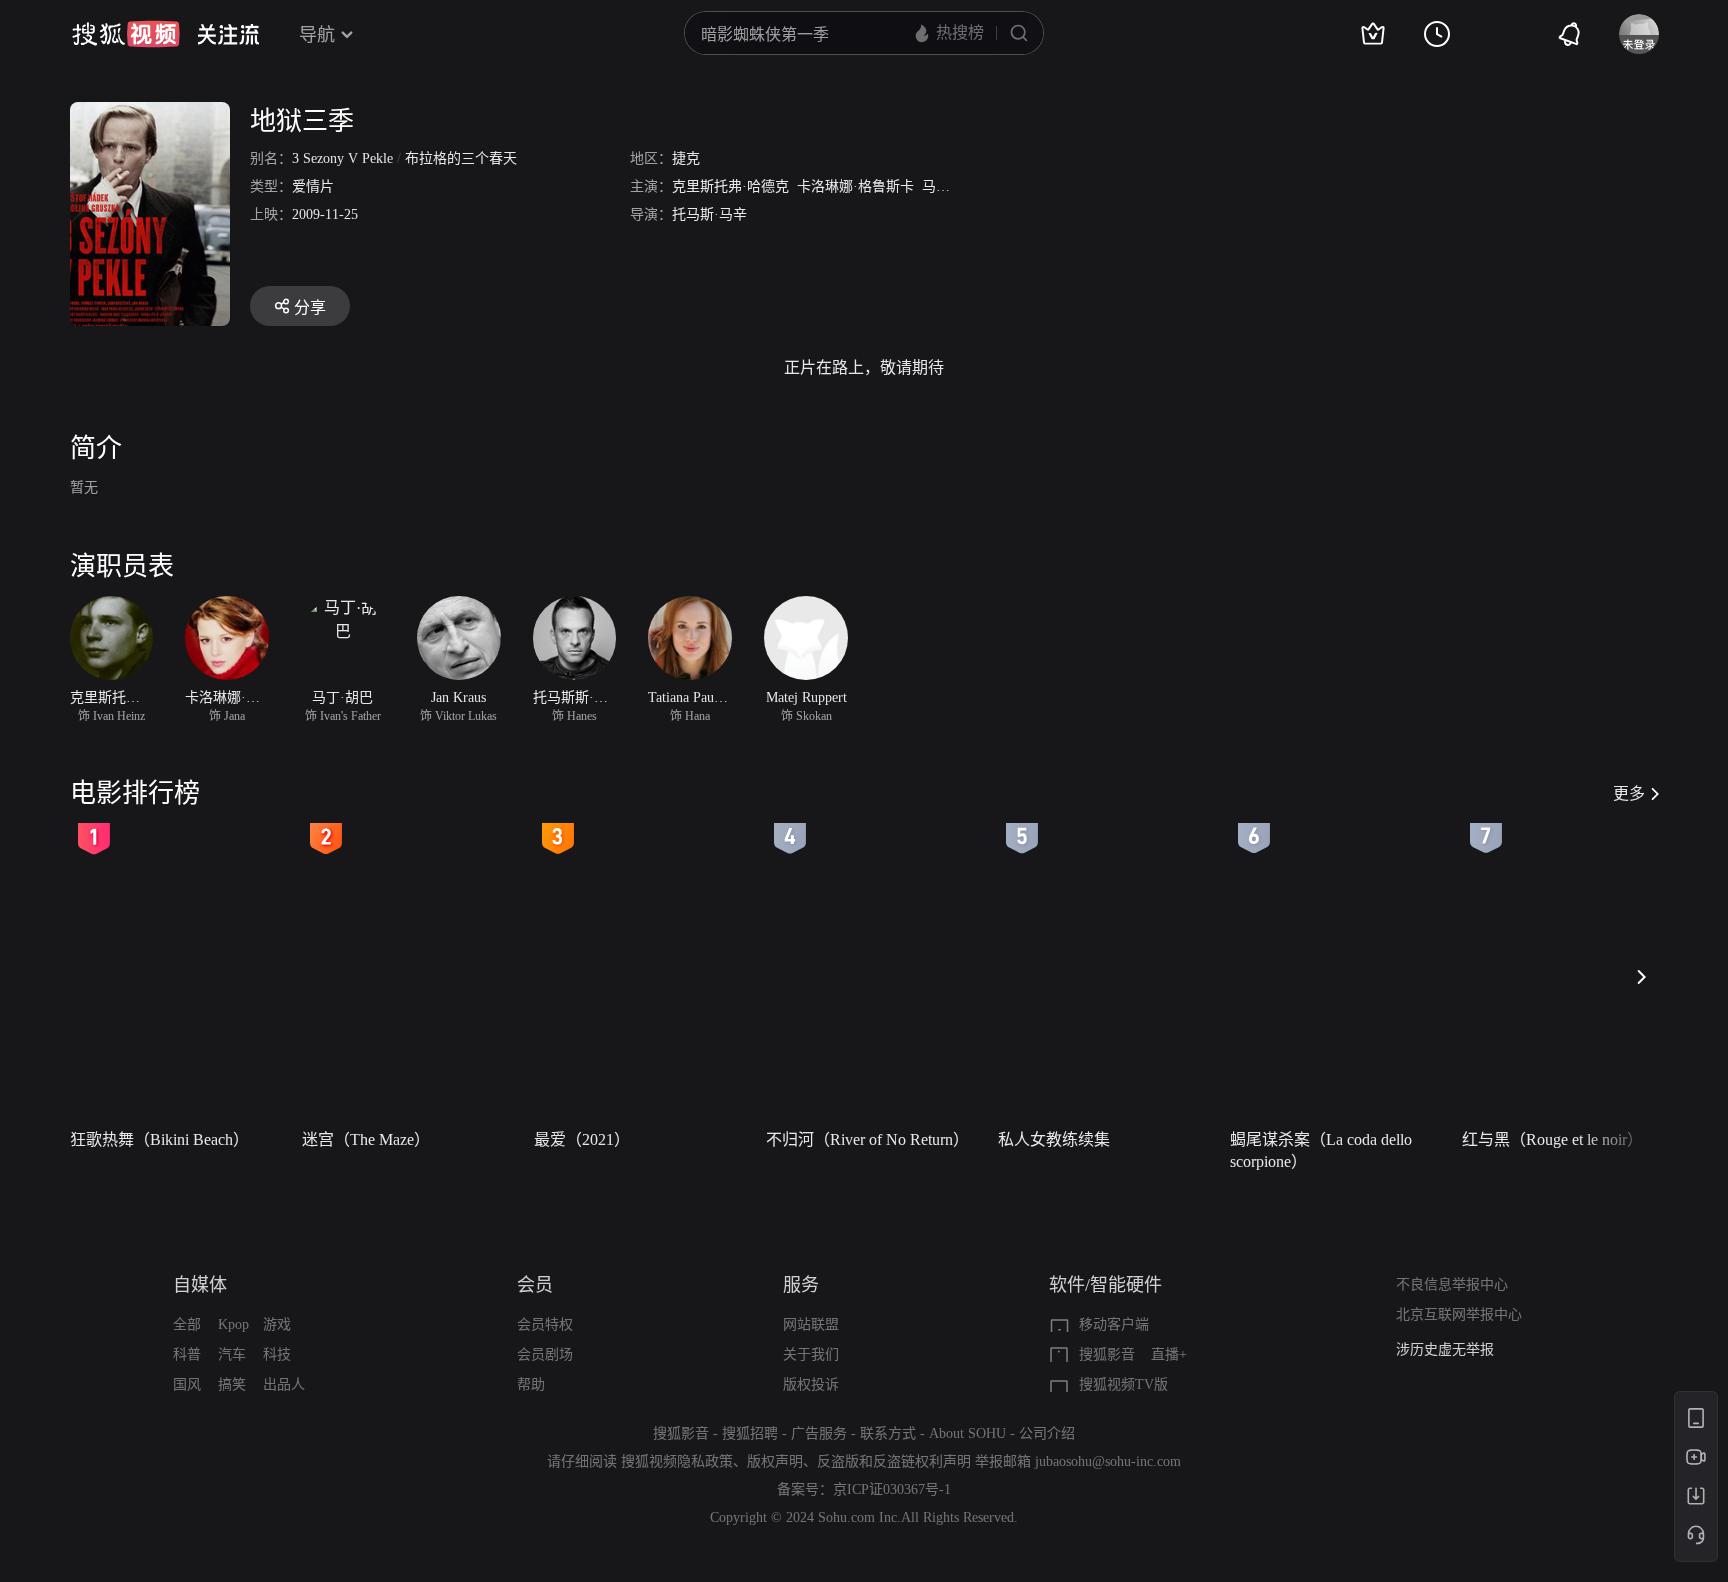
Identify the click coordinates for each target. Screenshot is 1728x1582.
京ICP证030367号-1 (892, 1489)
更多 (1629, 793)
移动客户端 (1114, 1324)
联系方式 (888, 1433)
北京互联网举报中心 (1459, 1314)
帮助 (531, 1384)
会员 (535, 1285)
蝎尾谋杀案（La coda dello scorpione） (1321, 1150)
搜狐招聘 (750, 1433)
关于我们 (811, 1354)
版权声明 (775, 1461)
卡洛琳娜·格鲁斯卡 (855, 186)
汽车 (232, 1354)
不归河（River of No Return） (867, 1139)
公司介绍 (1047, 1433)
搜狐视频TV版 (1123, 1384)
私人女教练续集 (1054, 1139)
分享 (310, 307)
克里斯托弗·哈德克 (730, 186)
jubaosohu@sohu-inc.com (1108, 1461)
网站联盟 (811, 1324)
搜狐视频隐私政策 (677, 1461)
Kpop (233, 1324)
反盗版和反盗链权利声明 (894, 1461)
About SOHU (967, 1433)
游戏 (277, 1324)
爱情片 (313, 186)
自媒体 (200, 1285)
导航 (317, 35)
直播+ (1169, 1354)
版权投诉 (811, 1384)
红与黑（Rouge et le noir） (1552, 1139)
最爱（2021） (582, 1139)
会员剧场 (545, 1354)
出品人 (284, 1384)
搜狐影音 (1107, 1354)
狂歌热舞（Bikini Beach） (159, 1139)
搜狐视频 (126, 34)
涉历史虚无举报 (1445, 1349)
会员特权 (545, 1324)
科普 (187, 1354)
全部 (187, 1324)
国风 (187, 1384)
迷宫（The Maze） (366, 1139)
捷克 (686, 158)
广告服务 (819, 1433)
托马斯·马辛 (709, 214)
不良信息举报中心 (1452, 1284)
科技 (277, 1354)
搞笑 (232, 1384)
